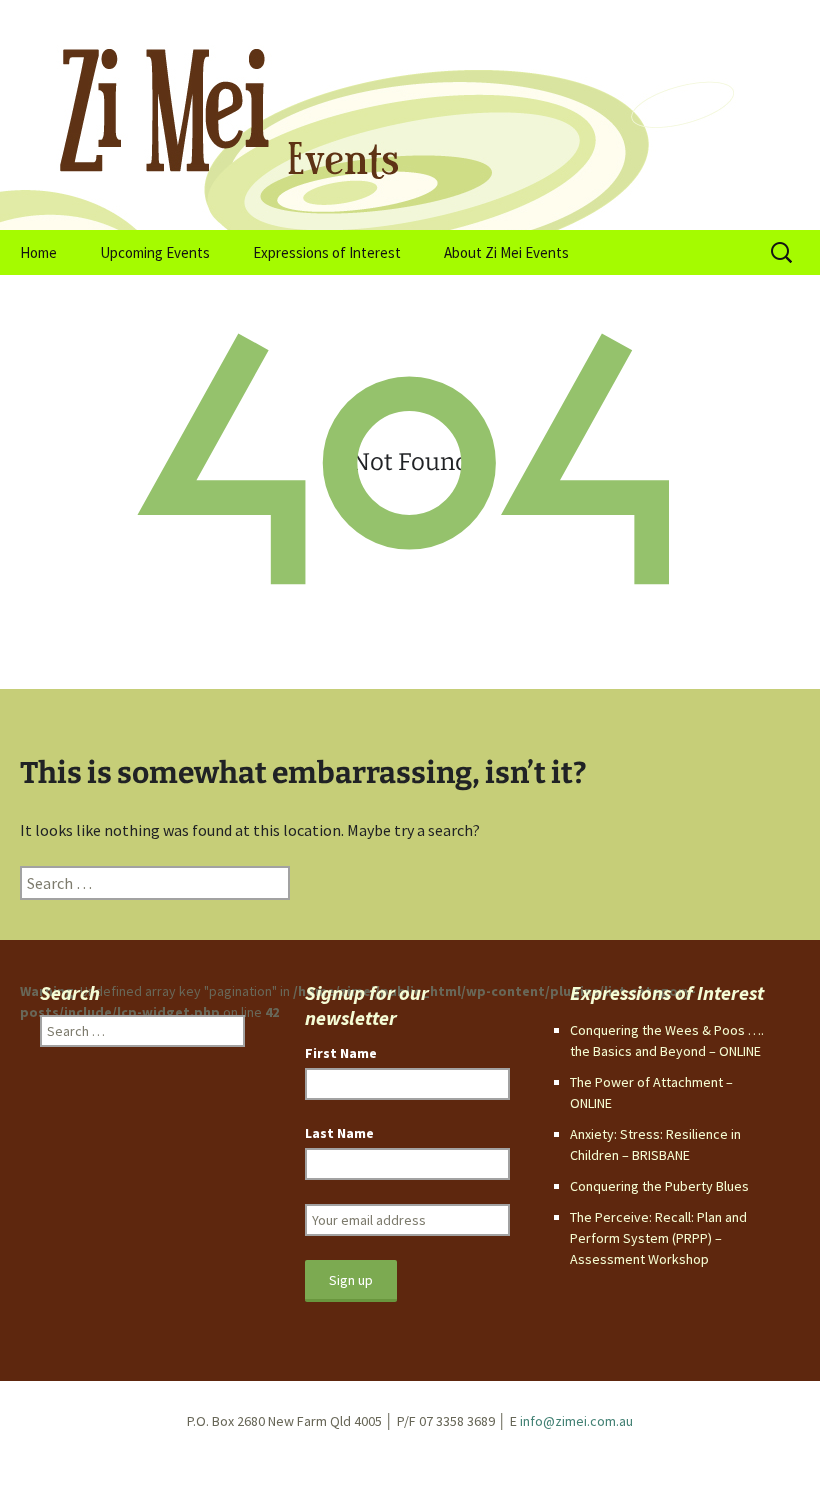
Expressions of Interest (327, 252)
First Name (341, 1053)
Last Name (339, 1133)
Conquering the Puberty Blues (659, 1186)
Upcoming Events (155, 252)
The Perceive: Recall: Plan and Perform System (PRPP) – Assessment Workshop (658, 1238)
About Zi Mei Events (506, 252)
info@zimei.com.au (576, 1421)
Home (38, 252)
